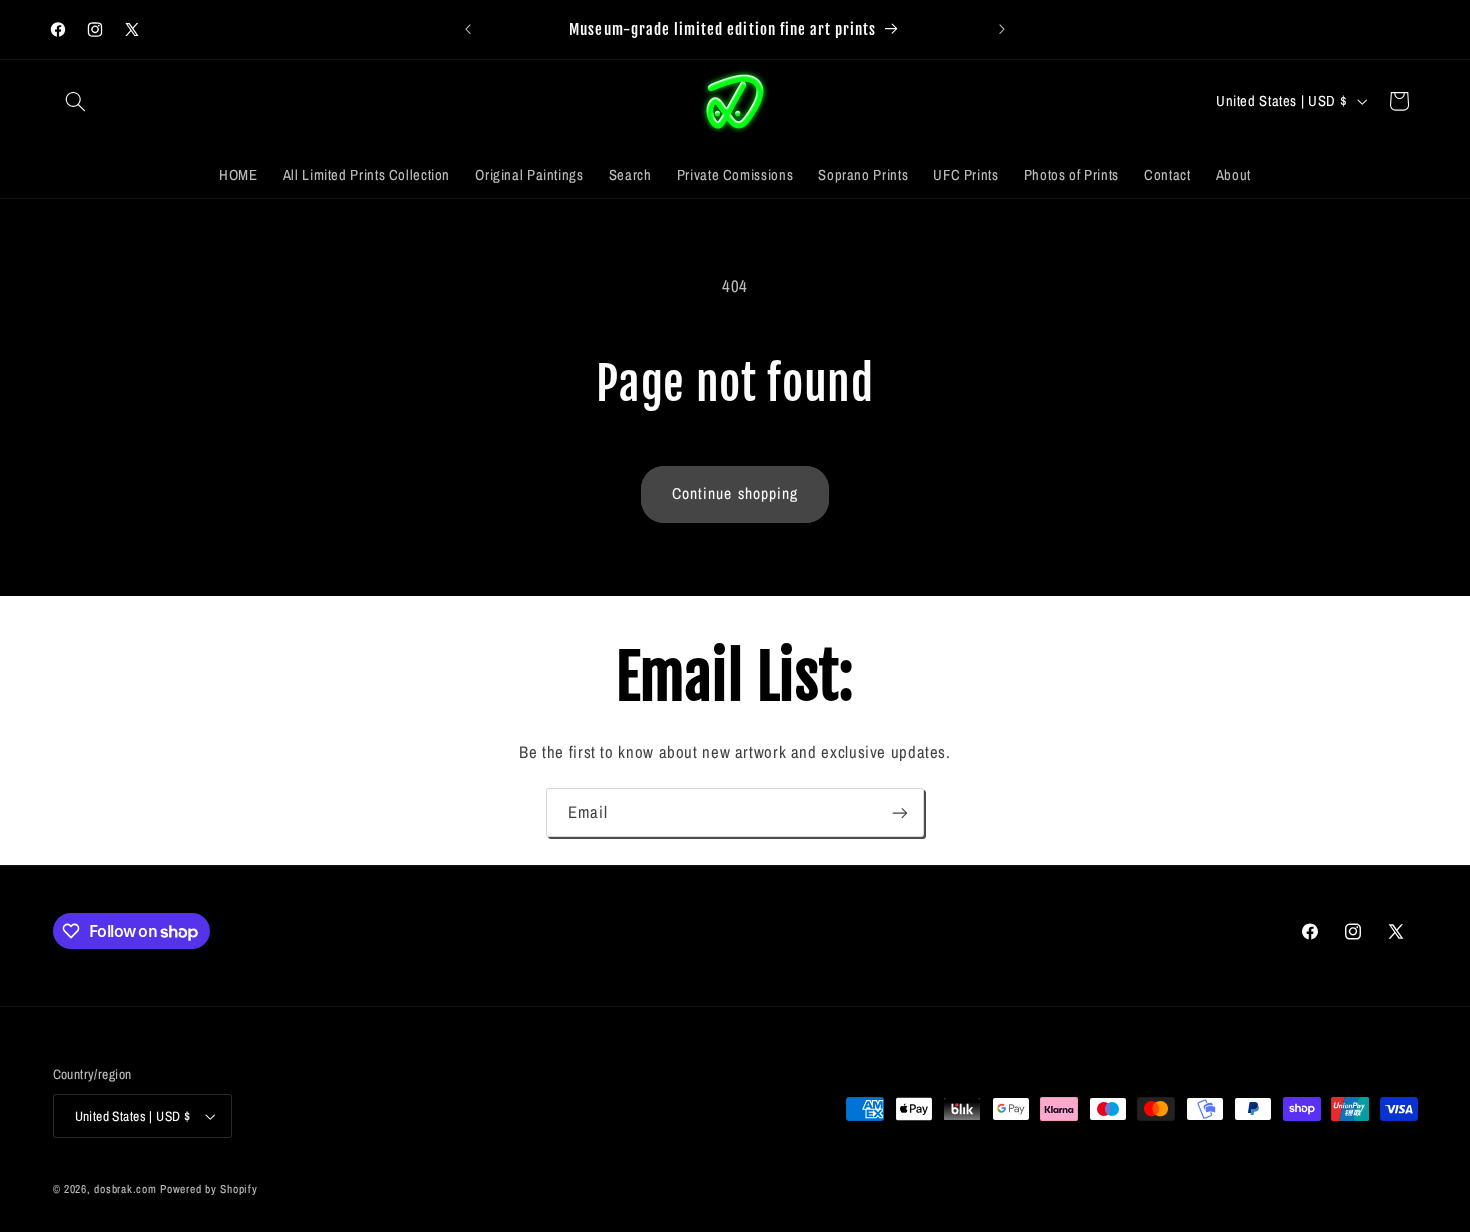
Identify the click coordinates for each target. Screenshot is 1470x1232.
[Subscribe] (900, 812)
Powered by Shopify (208, 1189)
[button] (76, 101)
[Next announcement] (1002, 30)
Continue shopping (735, 493)
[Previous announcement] (468, 30)
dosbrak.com (125, 1189)
